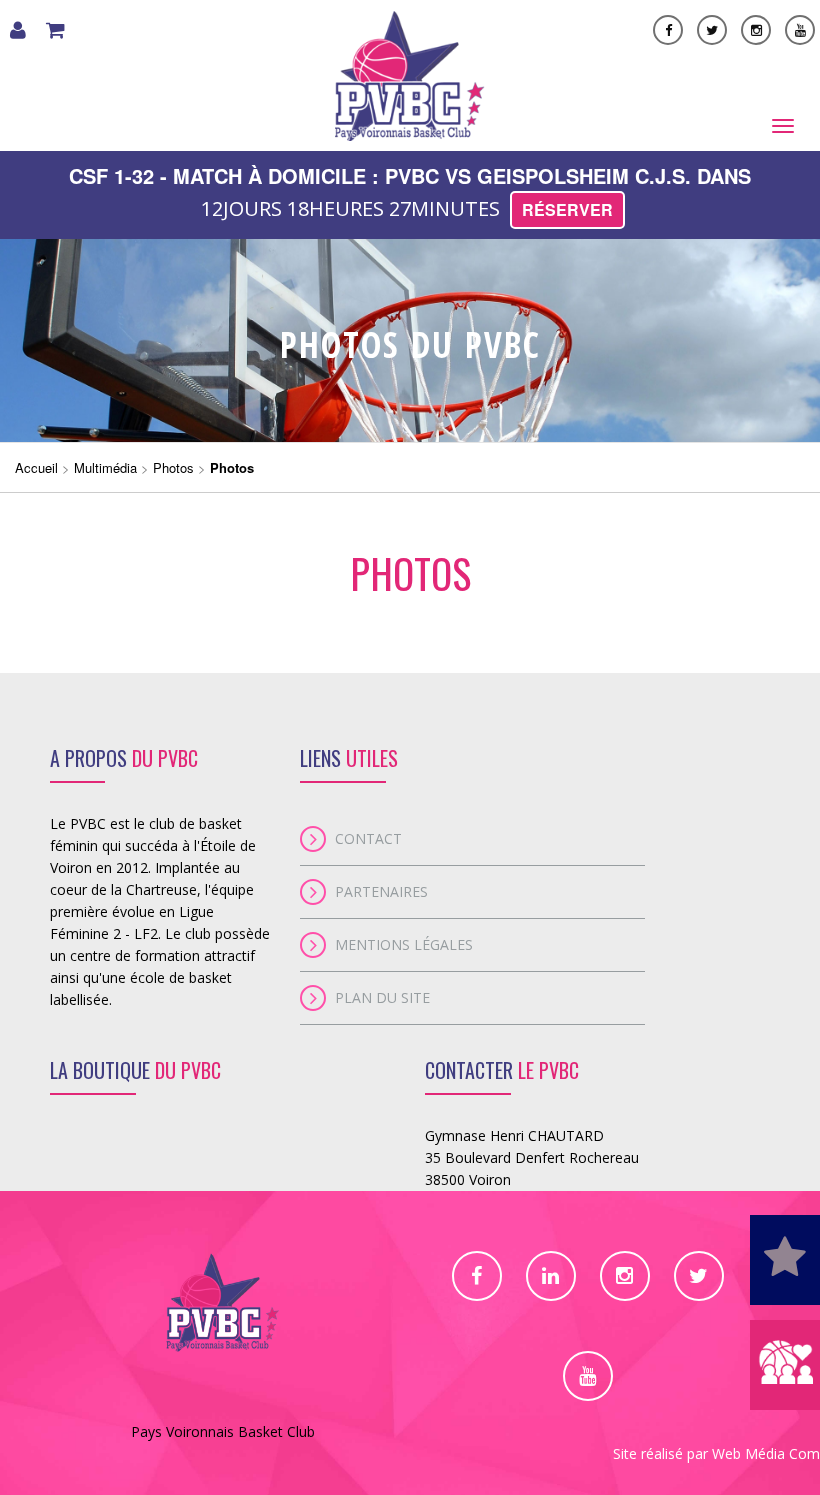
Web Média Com (766, 1453)
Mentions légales (404, 944)
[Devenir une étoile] (785, 1260)
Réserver (567, 209)
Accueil (36, 467)
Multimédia (105, 467)
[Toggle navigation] (783, 126)
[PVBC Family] (785, 1365)
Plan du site (382, 997)
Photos (173, 467)
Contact (368, 838)
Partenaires (381, 891)
